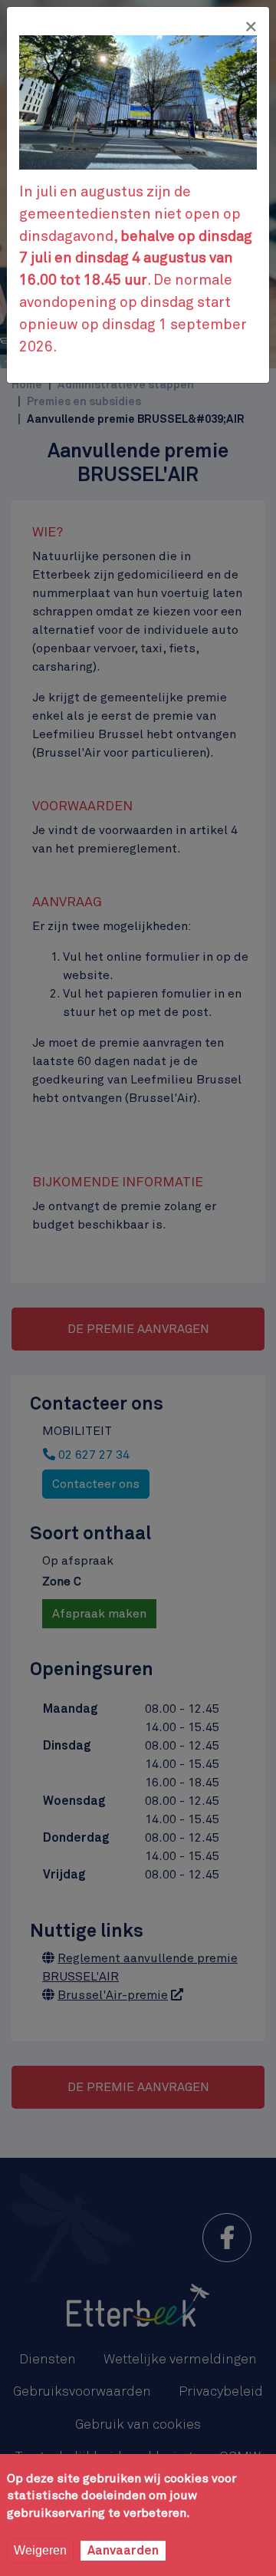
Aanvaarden (123, 2551)
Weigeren (40, 2550)
